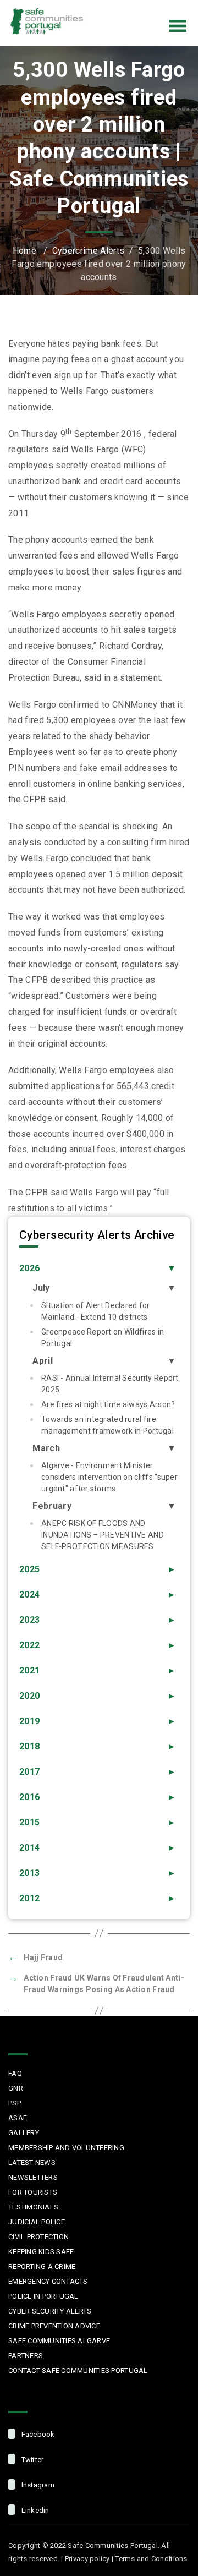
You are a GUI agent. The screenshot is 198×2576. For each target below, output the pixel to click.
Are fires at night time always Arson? (108, 1404)
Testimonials (33, 2207)
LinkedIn (167, 8)
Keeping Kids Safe (41, 2252)
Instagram (144, 8)
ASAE (18, 2118)
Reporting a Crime (42, 2266)
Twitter (121, 8)
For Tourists (33, 2192)
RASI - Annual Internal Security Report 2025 (110, 1384)
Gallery (24, 2133)
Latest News (32, 2162)
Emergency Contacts (48, 2281)
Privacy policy (87, 2559)
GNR (16, 2088)
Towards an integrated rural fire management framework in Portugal (108, 1425)
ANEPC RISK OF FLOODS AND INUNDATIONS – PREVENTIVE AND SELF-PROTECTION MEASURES (103, 1535)
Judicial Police (37, 2222)
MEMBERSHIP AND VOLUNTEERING (66, 2148)
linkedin (34, 2510)
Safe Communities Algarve (59, 2341)
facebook (37, 2434)
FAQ (15, 2073)
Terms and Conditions (151, 2559)
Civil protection (38, 2237)
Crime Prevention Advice (54, 2326)
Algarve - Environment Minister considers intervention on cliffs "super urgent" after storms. (109, 1477)
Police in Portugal (43, 2296)
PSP (15, 2103)
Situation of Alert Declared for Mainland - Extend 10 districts (96, 1311)
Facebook (98, 8)
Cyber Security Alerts (50, 2311)
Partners (26, 2356)
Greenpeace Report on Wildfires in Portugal (103, 1338)
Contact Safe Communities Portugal (78, 2370)
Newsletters (33, 2177)
